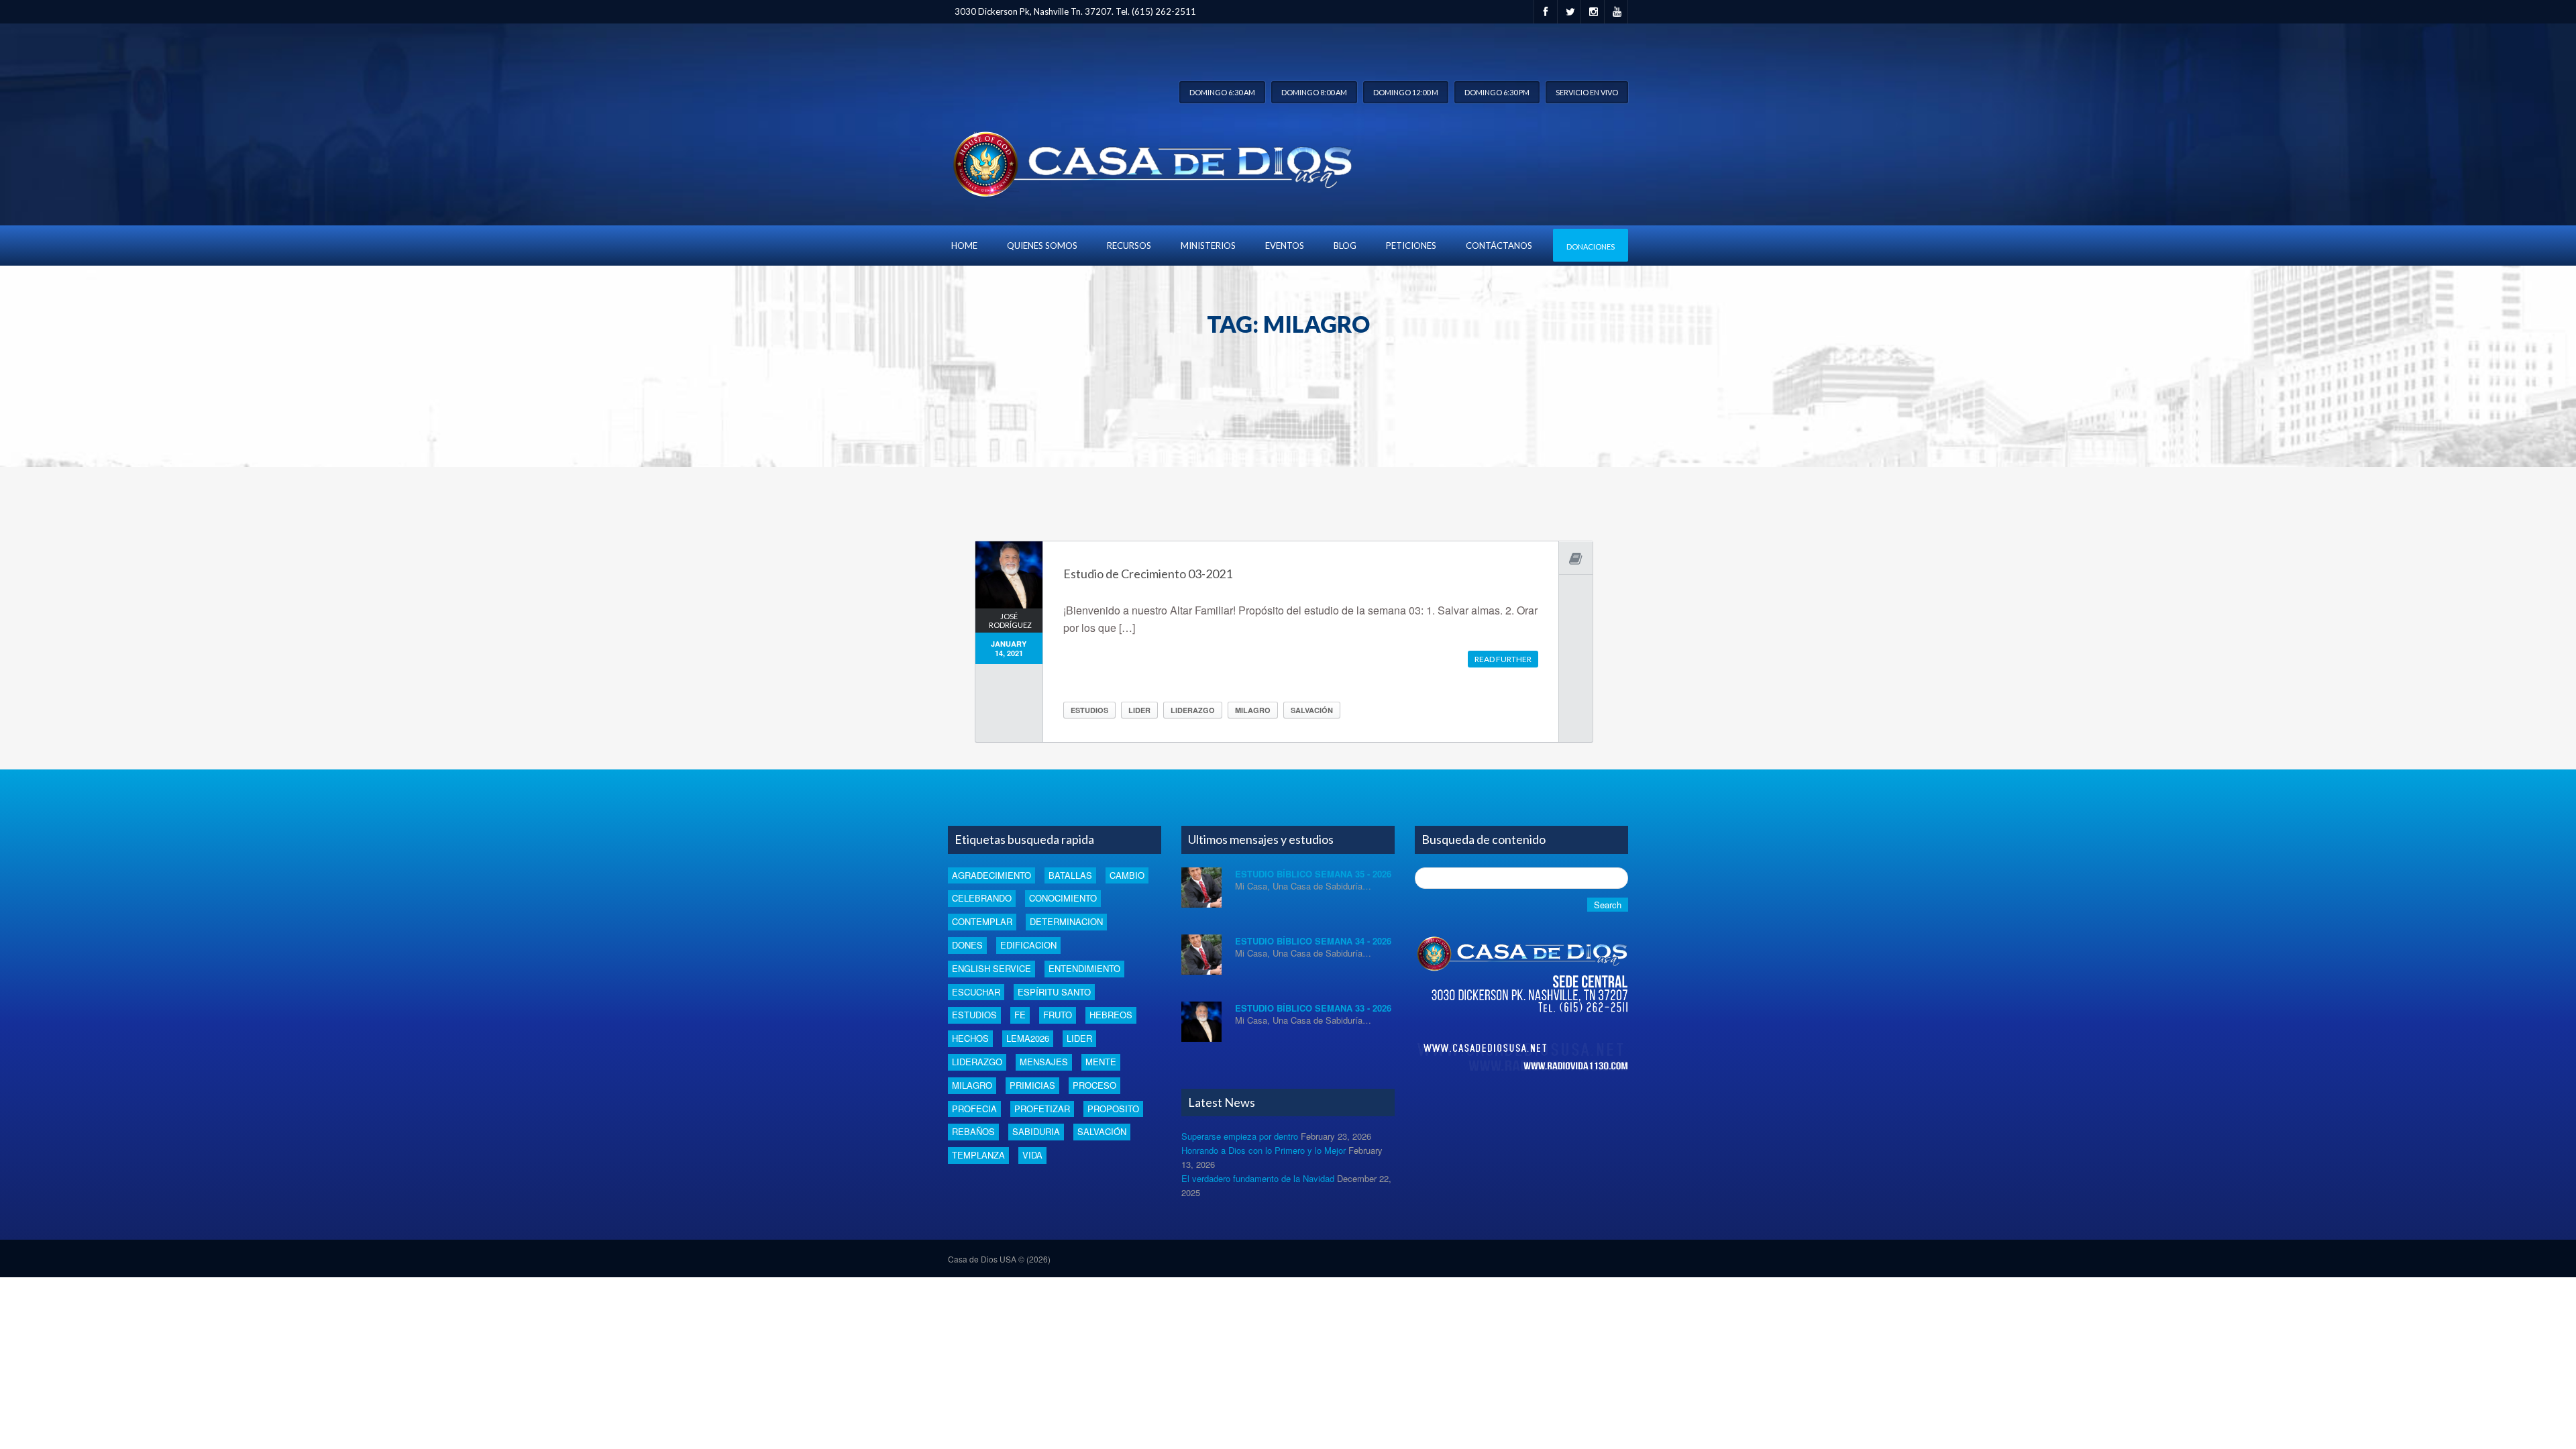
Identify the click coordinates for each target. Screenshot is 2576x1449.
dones (967, 945)
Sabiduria (1036, 1131)
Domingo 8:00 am (1314, 92)
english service (991, 968)
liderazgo (1193, 710)
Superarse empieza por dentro (1240, 1136)
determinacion (1066, 921)
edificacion (1028, 945)
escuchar (976, 992)
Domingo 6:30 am (1222, 92)
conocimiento (1063, 898)
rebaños (973, 1131)
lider (1139, 710)
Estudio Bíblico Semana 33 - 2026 (1313, 1008)
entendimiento (1084, 968)
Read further (1503, 659)
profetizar (1042, 1109)
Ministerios (1208, 246)
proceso (1094, 1085)
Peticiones (1411, 246)
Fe (1020, 1015)
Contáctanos (1499, 246)
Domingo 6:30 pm (1497, 92)
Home (964, 246)
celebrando (982, 898)
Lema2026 (1028, 1038)
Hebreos (1111, 1015)
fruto (1058, 1015)
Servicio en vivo (1587, 92)
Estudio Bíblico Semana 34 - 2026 (1313, 941)
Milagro (1253, 710)
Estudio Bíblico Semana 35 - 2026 (1313, 874)
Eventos (1285, 246)
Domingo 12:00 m (1406, 92)
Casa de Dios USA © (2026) (999, 1259)
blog (1345, 246)
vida (1032, 1155)
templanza (978, 1155)
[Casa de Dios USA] (1150, 161)
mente (1101, 1062)
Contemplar (982, 921)
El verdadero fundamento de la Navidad (1258, 1178)
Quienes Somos (1042, 246)
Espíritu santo (1054, 992)
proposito (1113, 1109)
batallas (1070, 875)
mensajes (1044, 1062)
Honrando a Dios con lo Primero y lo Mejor (1264, 1150)
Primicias (1032, 1085)
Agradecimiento (991, 875)
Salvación (1312, 710)
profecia (974, 1109)
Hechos (970, 1038)
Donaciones (1591, 247)
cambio (1127, 875)
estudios (1089, 710)
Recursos (1129, 246)
